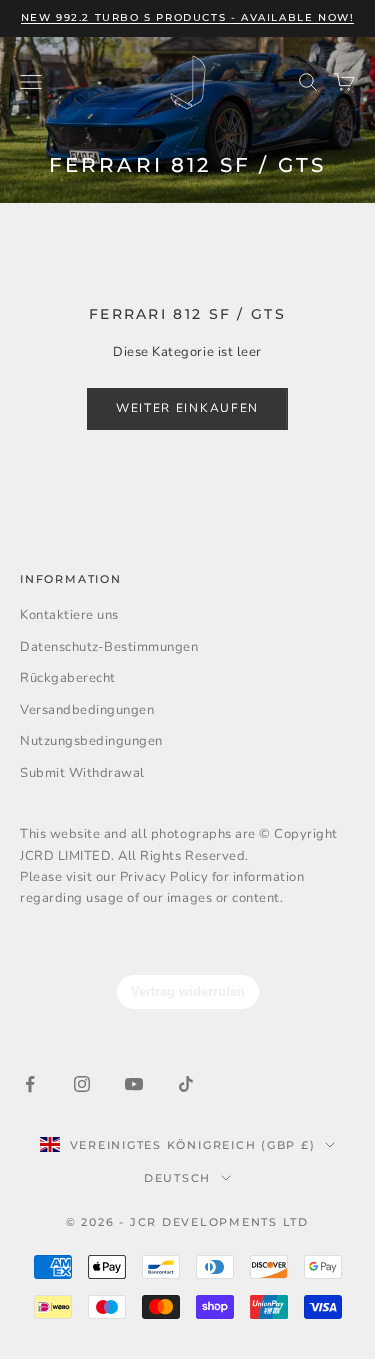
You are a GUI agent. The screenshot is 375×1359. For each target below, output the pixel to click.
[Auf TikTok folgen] (186, 1084)
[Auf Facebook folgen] (30, 1084)
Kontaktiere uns (69, 615)
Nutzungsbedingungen (91, 741)
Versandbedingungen (87, 710)
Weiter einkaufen (187, 408)
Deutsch (177, 1178)
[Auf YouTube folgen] (134, 1084)
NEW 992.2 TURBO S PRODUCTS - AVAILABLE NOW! (188, 17)
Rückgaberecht (68, 678)
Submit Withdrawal (82, 773)
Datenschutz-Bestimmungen (109, 647)
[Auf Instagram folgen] (82, 1084)
